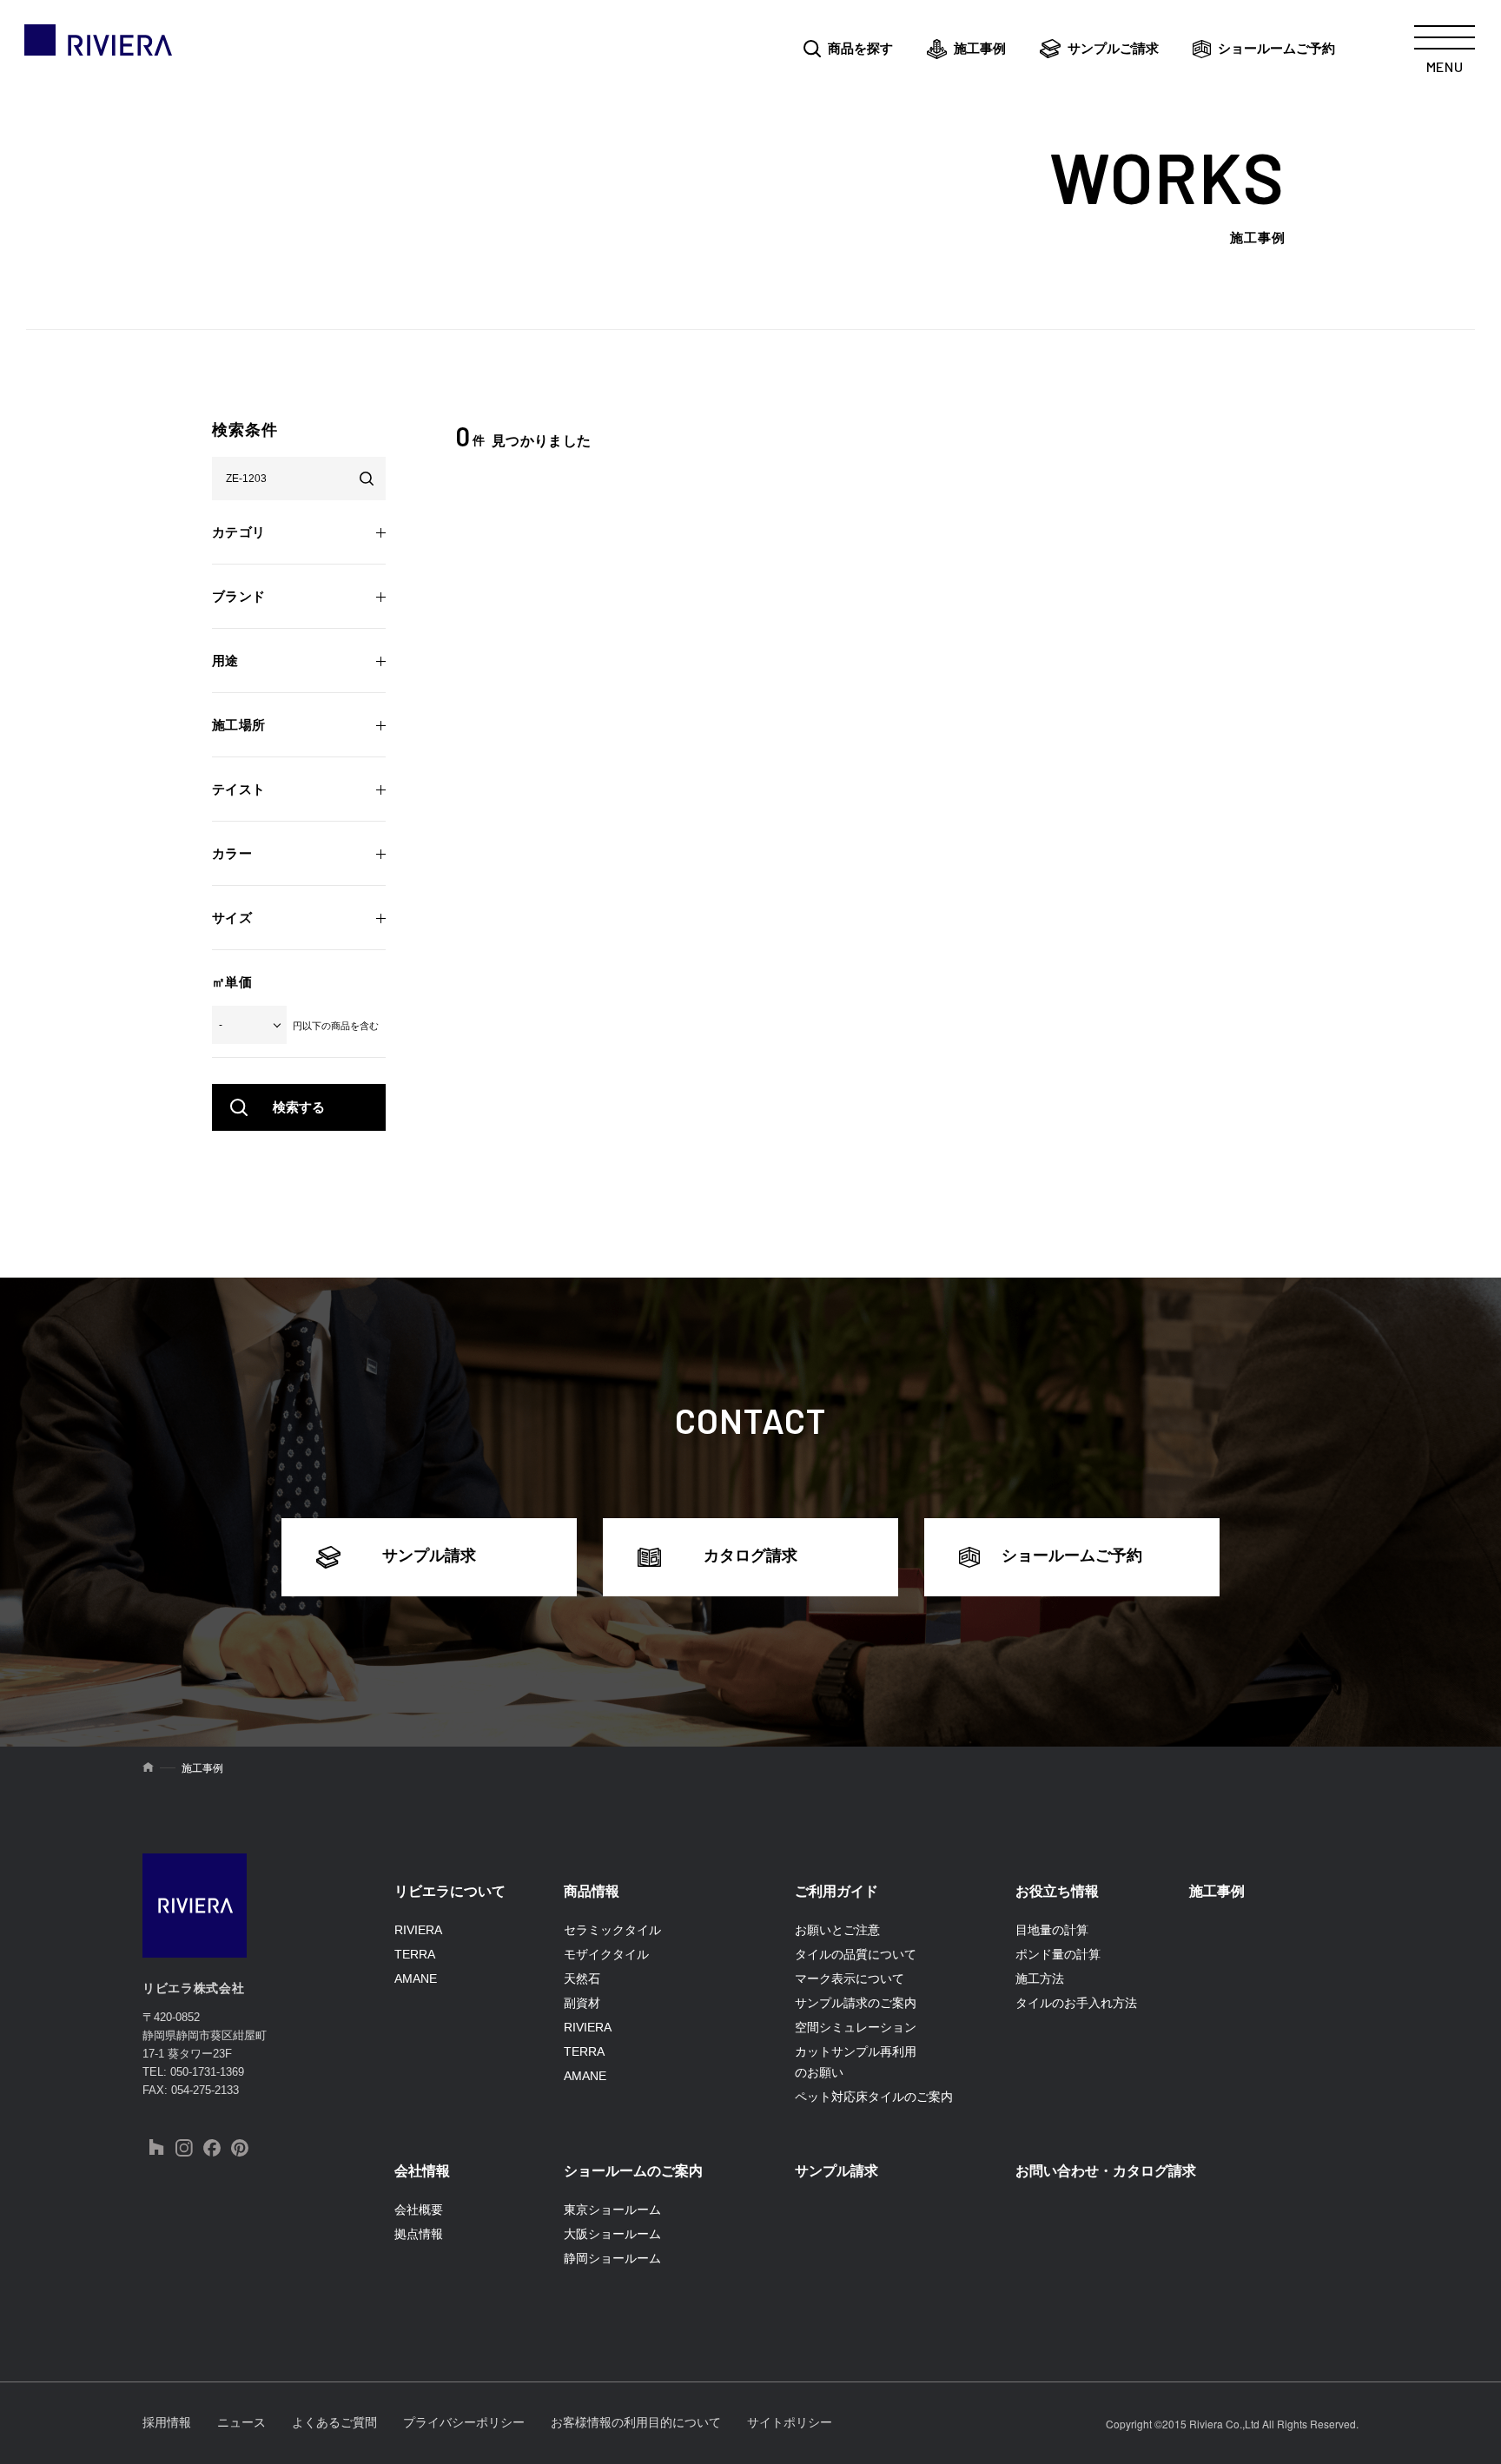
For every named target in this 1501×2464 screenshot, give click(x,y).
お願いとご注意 (837, 1930)
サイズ (232, 918)
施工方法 (1040, 1978)
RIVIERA (418, 1930)
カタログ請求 (750, 1556)
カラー (232, 853)
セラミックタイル (612, 1930)
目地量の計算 (1052, 1930)
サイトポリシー (790, 2422)
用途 (225, 661)
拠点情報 (419, 2234)
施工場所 (239, 725)
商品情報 (592, 1891)
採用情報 (167, 2422)
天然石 (582, 1978)
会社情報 (422, 2171)
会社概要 (419, 2210)
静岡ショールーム (612, 2258)
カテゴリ (239, 532)
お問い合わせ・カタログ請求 (1106, 2171)
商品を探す (860, 48)
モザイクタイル (606, 1954)
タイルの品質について (856, 1954)
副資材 (582, 2003)
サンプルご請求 (1113, 48)
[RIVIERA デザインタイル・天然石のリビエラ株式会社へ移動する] (148, 1768)
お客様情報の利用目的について (636, 2422)
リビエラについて (450, 1891)
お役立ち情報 (1057, 1891)
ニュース (241, 2422)
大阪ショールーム (612, 2234)
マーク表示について (850, 1978)
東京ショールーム (612, 2210)
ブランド (239, 596)
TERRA (415, 1954)
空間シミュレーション (856, 2027)
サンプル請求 (429, 1556)
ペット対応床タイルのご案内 (874, 2097)
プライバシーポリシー (464, 2422)
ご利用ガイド (836, 1891)
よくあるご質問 (334, 2422)
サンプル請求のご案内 (856, 2003)
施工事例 (980, 48)
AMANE (416, 1978)
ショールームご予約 (1276, 48)
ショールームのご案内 (633, 2171)
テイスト (239, 789)
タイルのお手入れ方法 (1076, 2003)
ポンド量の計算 (1058, 1954)
